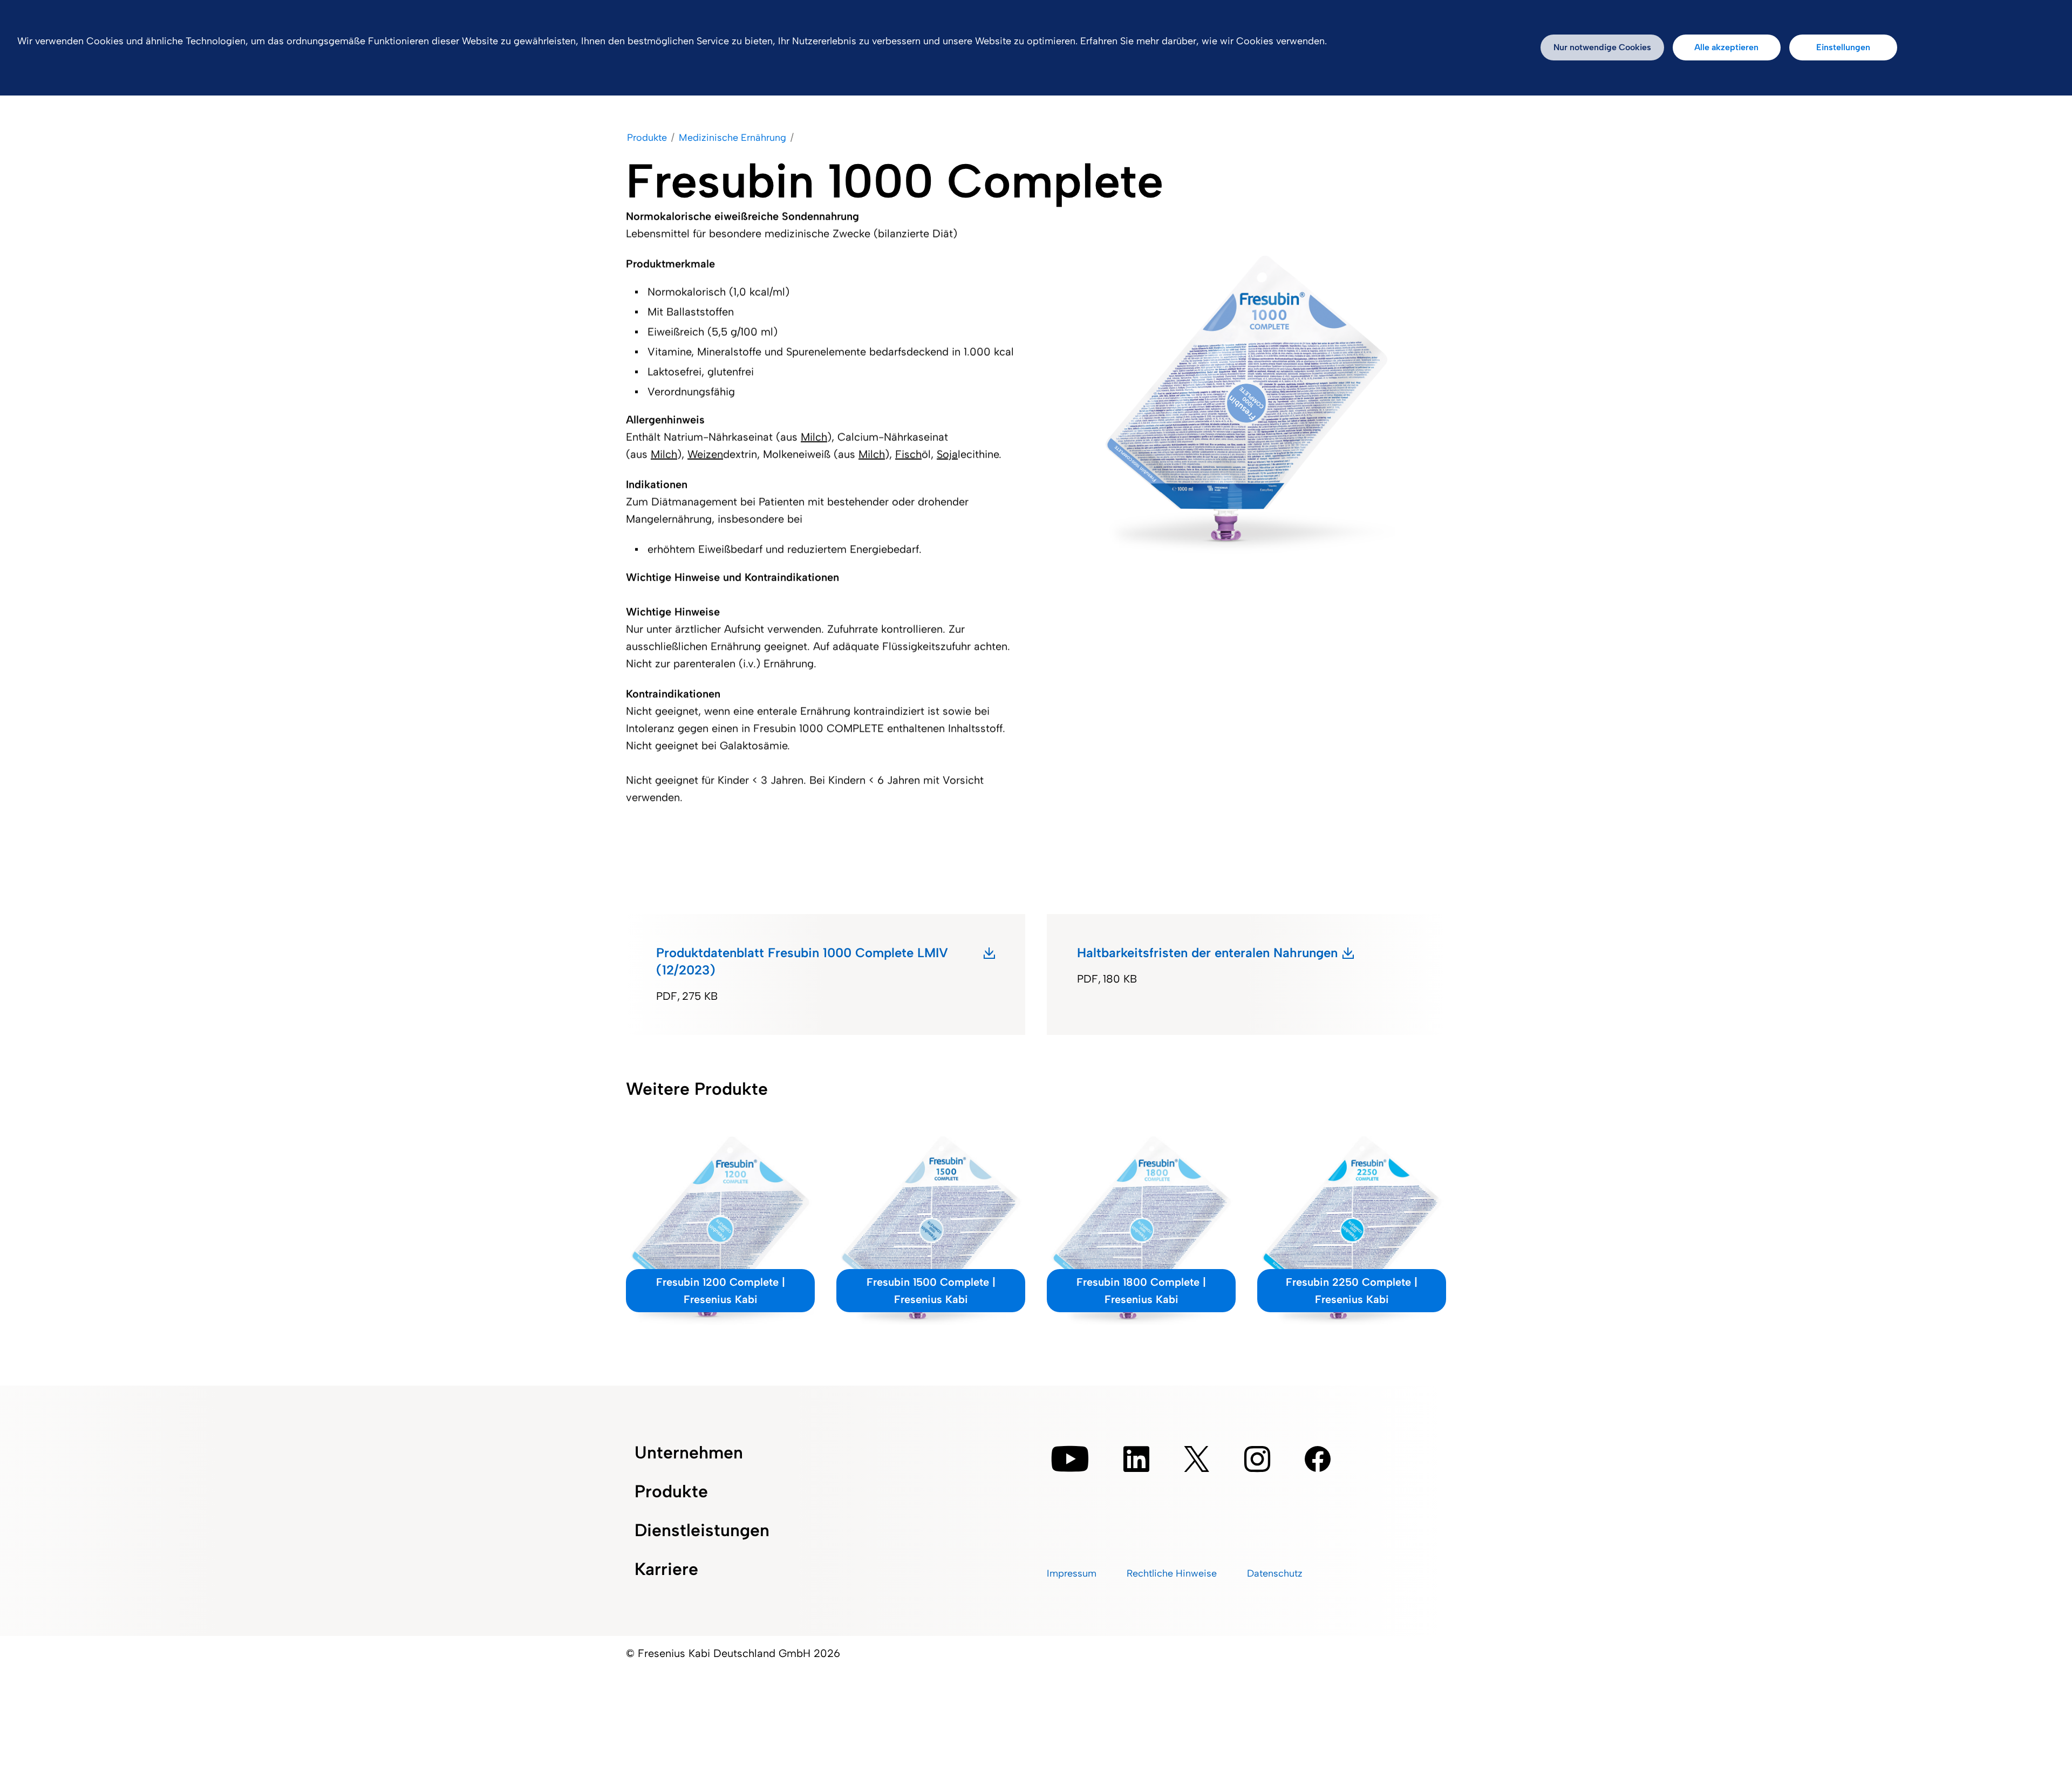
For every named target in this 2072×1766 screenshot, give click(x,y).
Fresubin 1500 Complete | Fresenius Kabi (931, 1291)
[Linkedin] (1136, 1459)
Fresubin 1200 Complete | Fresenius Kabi (721, 1291)
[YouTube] (1070, 1459)
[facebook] (1318, 1459)
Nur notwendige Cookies (1602, 47)
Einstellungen (1843, 47)
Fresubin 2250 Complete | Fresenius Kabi (1352, 1291)
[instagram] (1257, 1459)
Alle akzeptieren (1726, 47)
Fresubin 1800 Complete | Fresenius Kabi (1141, 1291)
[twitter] (1197, 1459)
